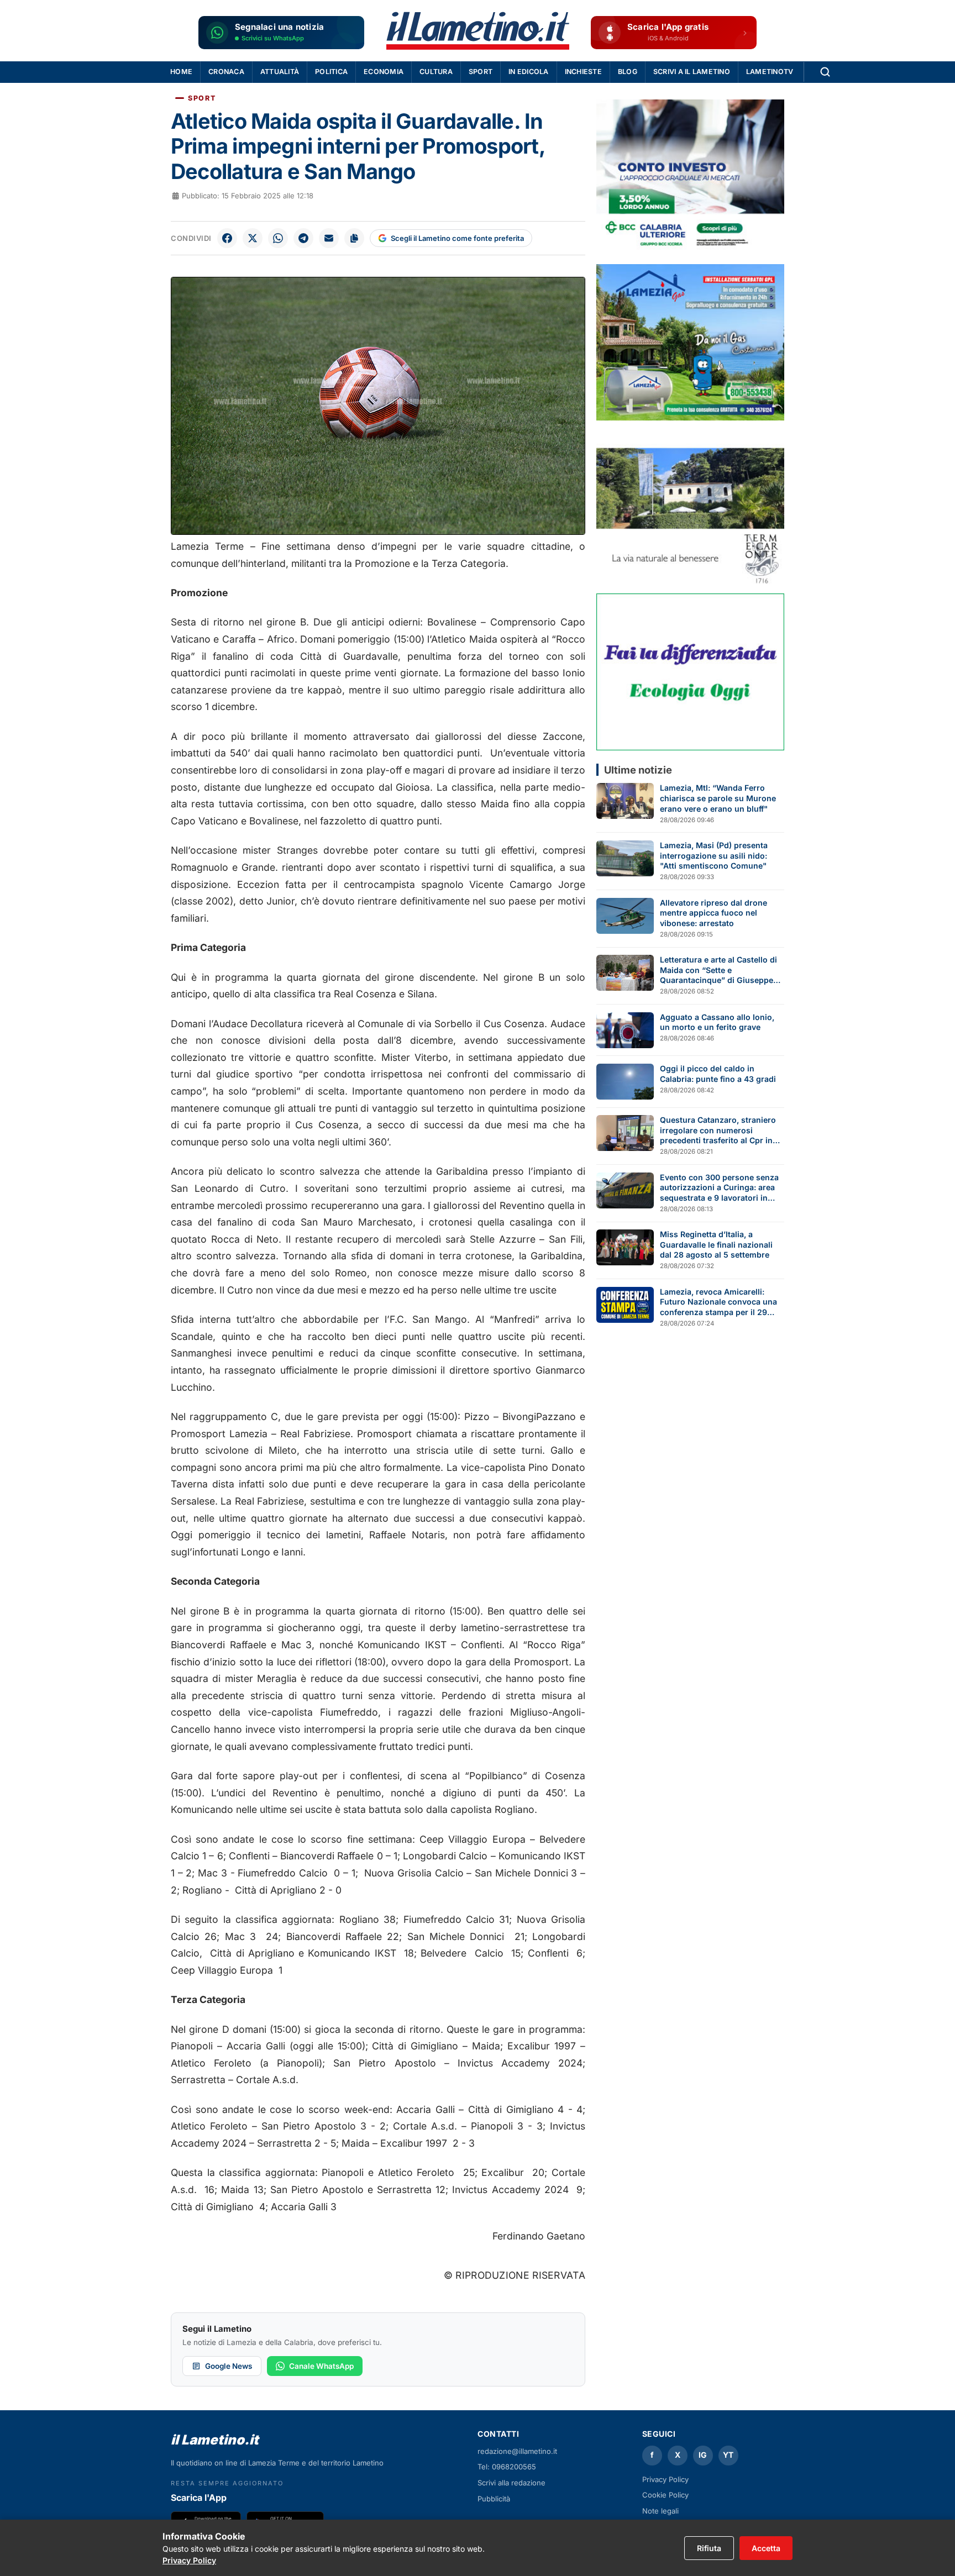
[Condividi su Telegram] (303, 238)
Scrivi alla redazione (511, 2483)
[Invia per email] (329, 238)
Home (181, 72)
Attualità (280, 72)
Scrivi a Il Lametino (692, 72)
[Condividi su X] (253, 238)
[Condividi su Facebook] (227, 238)
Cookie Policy (665, 2495)
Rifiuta (709, 2548)
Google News (229, 2366)
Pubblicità (494, 2499)
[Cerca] (825, 72)
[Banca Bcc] (690, 178)
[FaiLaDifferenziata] (690, 672)
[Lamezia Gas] (690, 342)
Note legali (660, 2511)
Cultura (436, 72)
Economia (384, 72)
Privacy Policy (665, 2479)
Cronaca (226, 72)
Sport (481, 72)
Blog (628, 72)
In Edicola (529, 72)
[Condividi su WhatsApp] (278, 238)
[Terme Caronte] (690, 507)
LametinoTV (770, 72)
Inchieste (583, 72)
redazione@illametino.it (517, 2451)
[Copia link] (354, 238)
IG (703, 2455)
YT (728, 2455)
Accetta (766, 2548)
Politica (331, 72)
